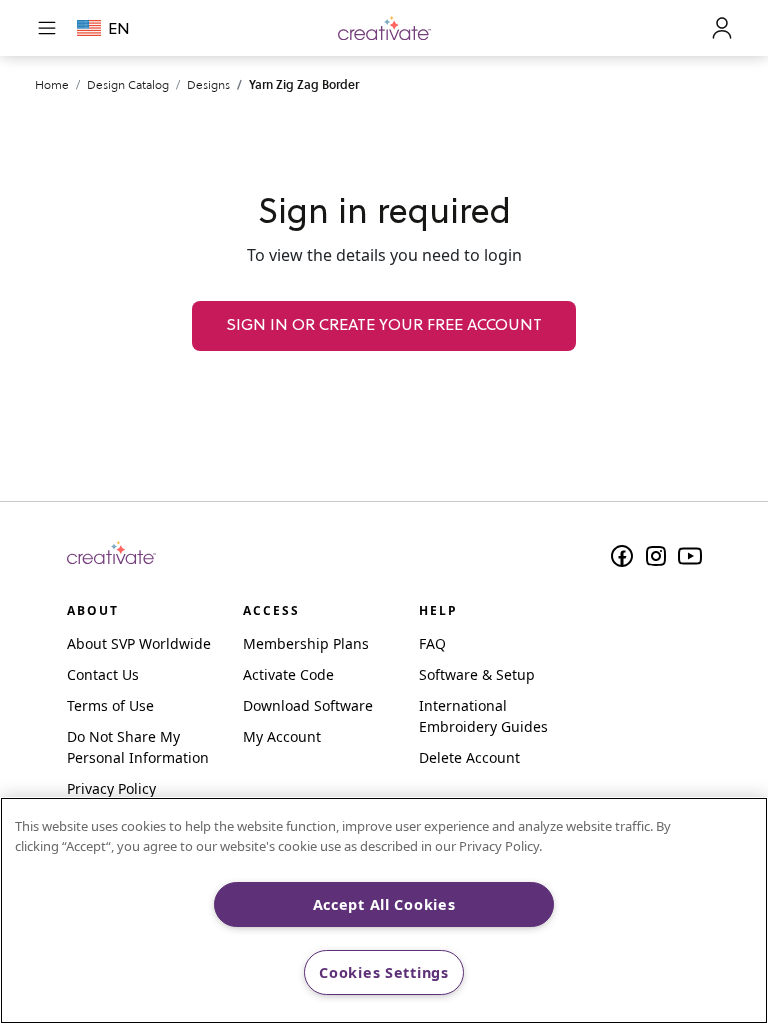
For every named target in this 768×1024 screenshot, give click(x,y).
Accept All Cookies (384, 904)
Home (52, 84)
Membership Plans (306, 643)
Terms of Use (110, 705)
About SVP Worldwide (139, 643)
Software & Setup (477, 674)
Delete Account (469, 757)
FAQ (432, 643)
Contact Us (103, 674)
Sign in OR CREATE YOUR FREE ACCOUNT (384, 326)
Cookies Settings (384, 972)
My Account (282, 736)
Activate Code (288, 674)
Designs (208, 84)
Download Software (308, 705)
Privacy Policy (111, 788)
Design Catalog (128, 84)
